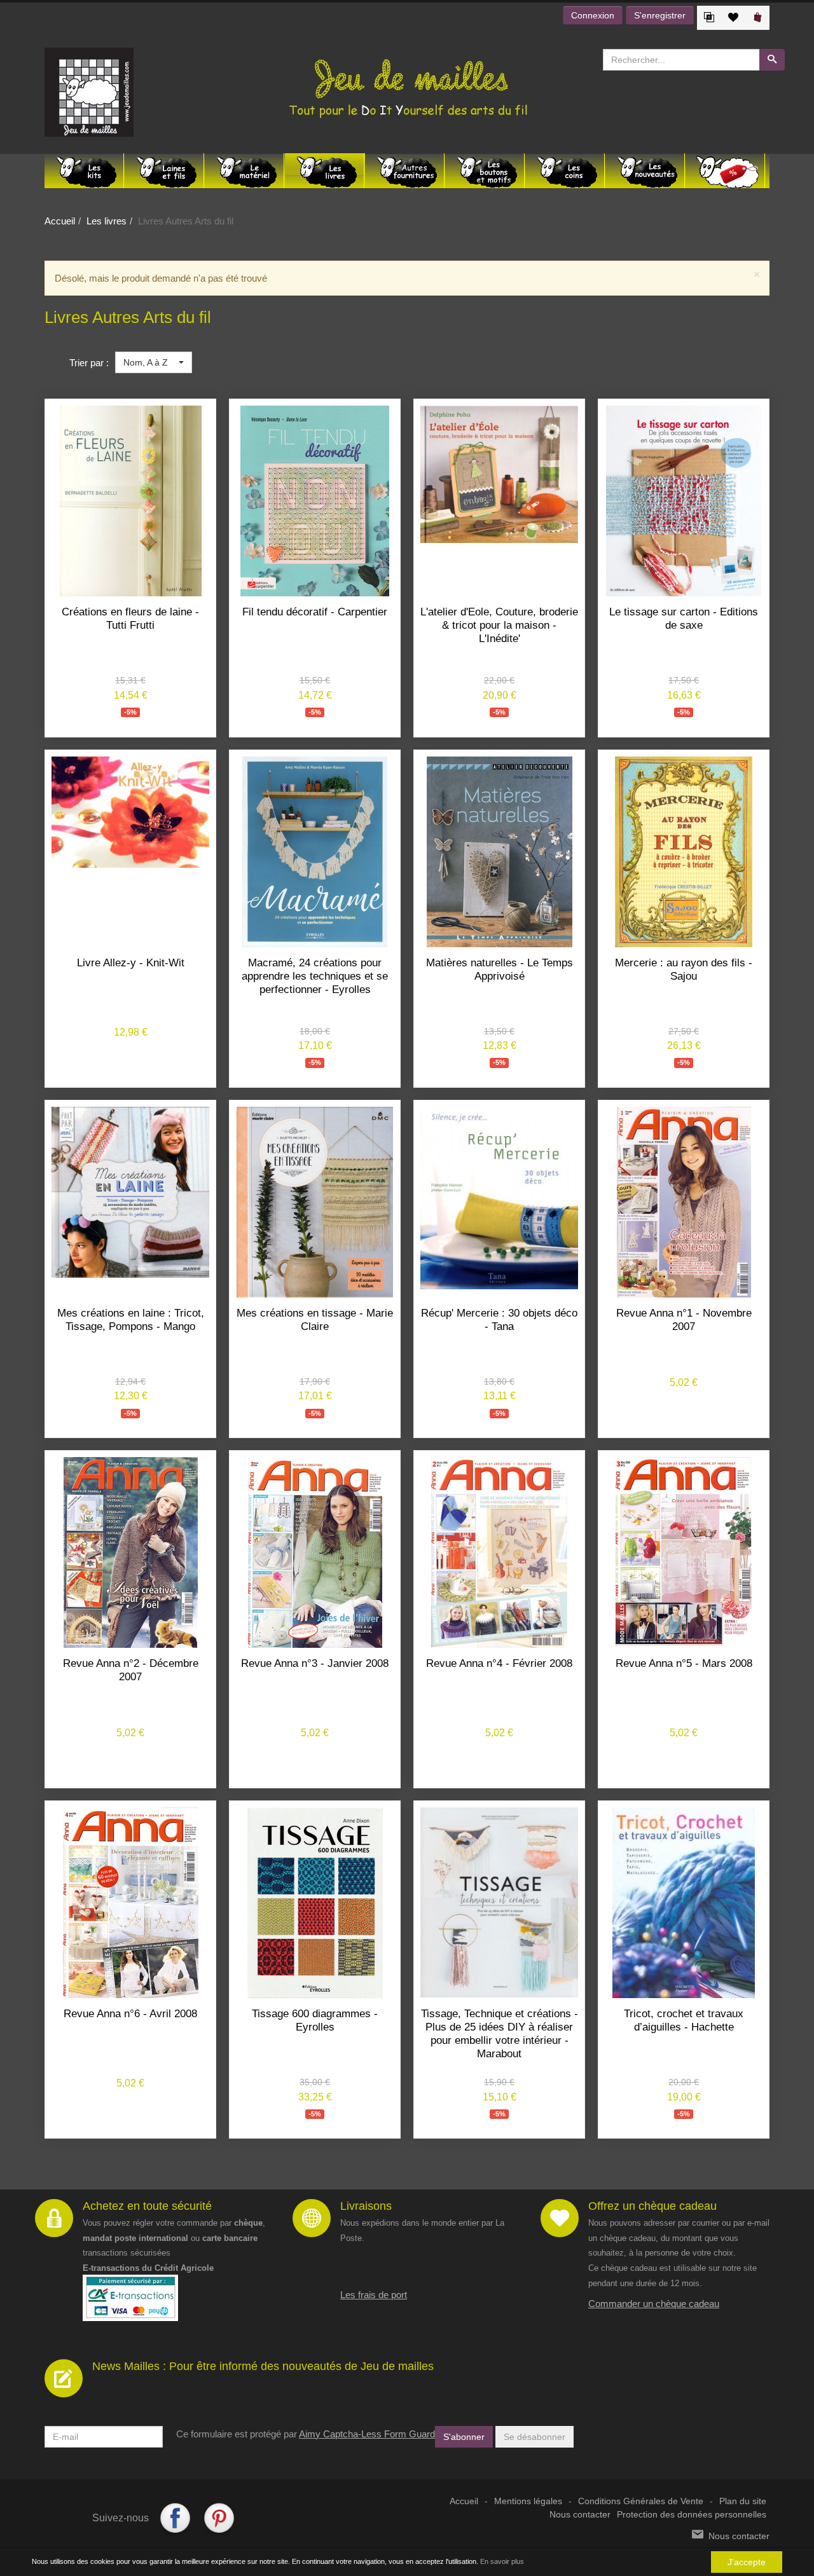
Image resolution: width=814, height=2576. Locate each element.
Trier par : (89, 363)
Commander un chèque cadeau (654, 2304)
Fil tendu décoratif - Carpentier (315, 612)
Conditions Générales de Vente (641, 2501)
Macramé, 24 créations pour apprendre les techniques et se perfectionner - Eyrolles (315, 976)
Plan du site (743, 2501)
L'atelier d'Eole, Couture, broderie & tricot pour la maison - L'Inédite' (499, 625)
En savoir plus (502, 2561)
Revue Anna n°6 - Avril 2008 (130, 2014)
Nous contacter (580, 2515)
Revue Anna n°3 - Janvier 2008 (315, 1663)
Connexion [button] (593, 15)
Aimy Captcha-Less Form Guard (367, 2434)
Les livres (107, 221)
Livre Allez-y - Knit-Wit (131, 963)
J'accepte (747, 2562)
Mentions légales (528, 2501)
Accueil (60, 221)
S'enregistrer (660, 15)
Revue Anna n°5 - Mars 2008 (684, 1663)
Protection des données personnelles (692, 2515)
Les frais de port (374, 2295)
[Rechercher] (772, 60)
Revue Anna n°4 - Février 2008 (499, 1663)
